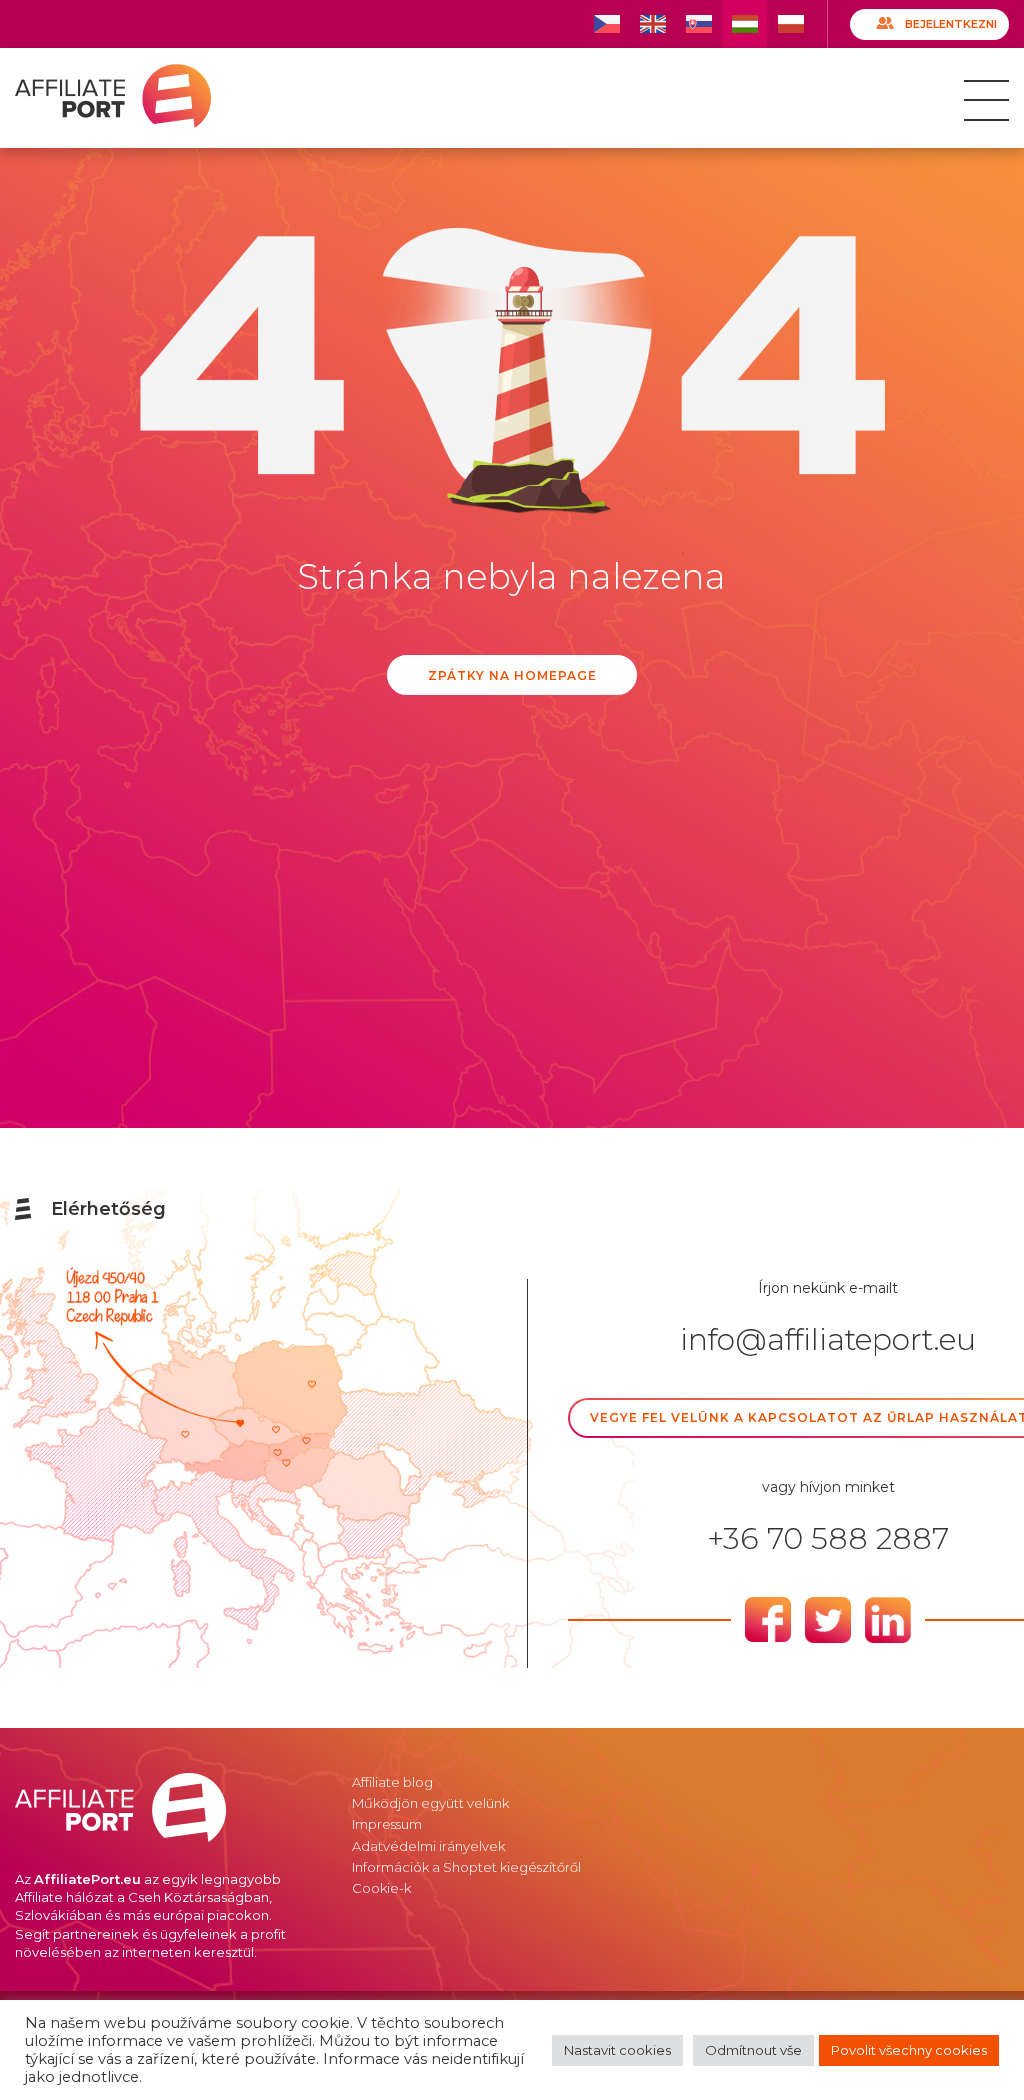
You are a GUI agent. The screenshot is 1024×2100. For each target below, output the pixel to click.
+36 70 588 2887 (828, 1539)
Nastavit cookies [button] (617, 2050)
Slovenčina (698, 24)
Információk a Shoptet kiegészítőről (466, 1867)
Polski (790, 24)
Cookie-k (381, 1888)
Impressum (387, 1824)
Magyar (744, 24)
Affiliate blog (392, 1782)
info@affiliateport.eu (828, 1340)
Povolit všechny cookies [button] (909, 2050)
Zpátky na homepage (512, 675)
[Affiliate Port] (113, 96)
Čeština (606, 24)
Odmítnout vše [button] (753, 2050)
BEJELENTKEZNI (951, 24)
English (652, 24)
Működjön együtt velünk (430, 1803)
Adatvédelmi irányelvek (428, 1846)
